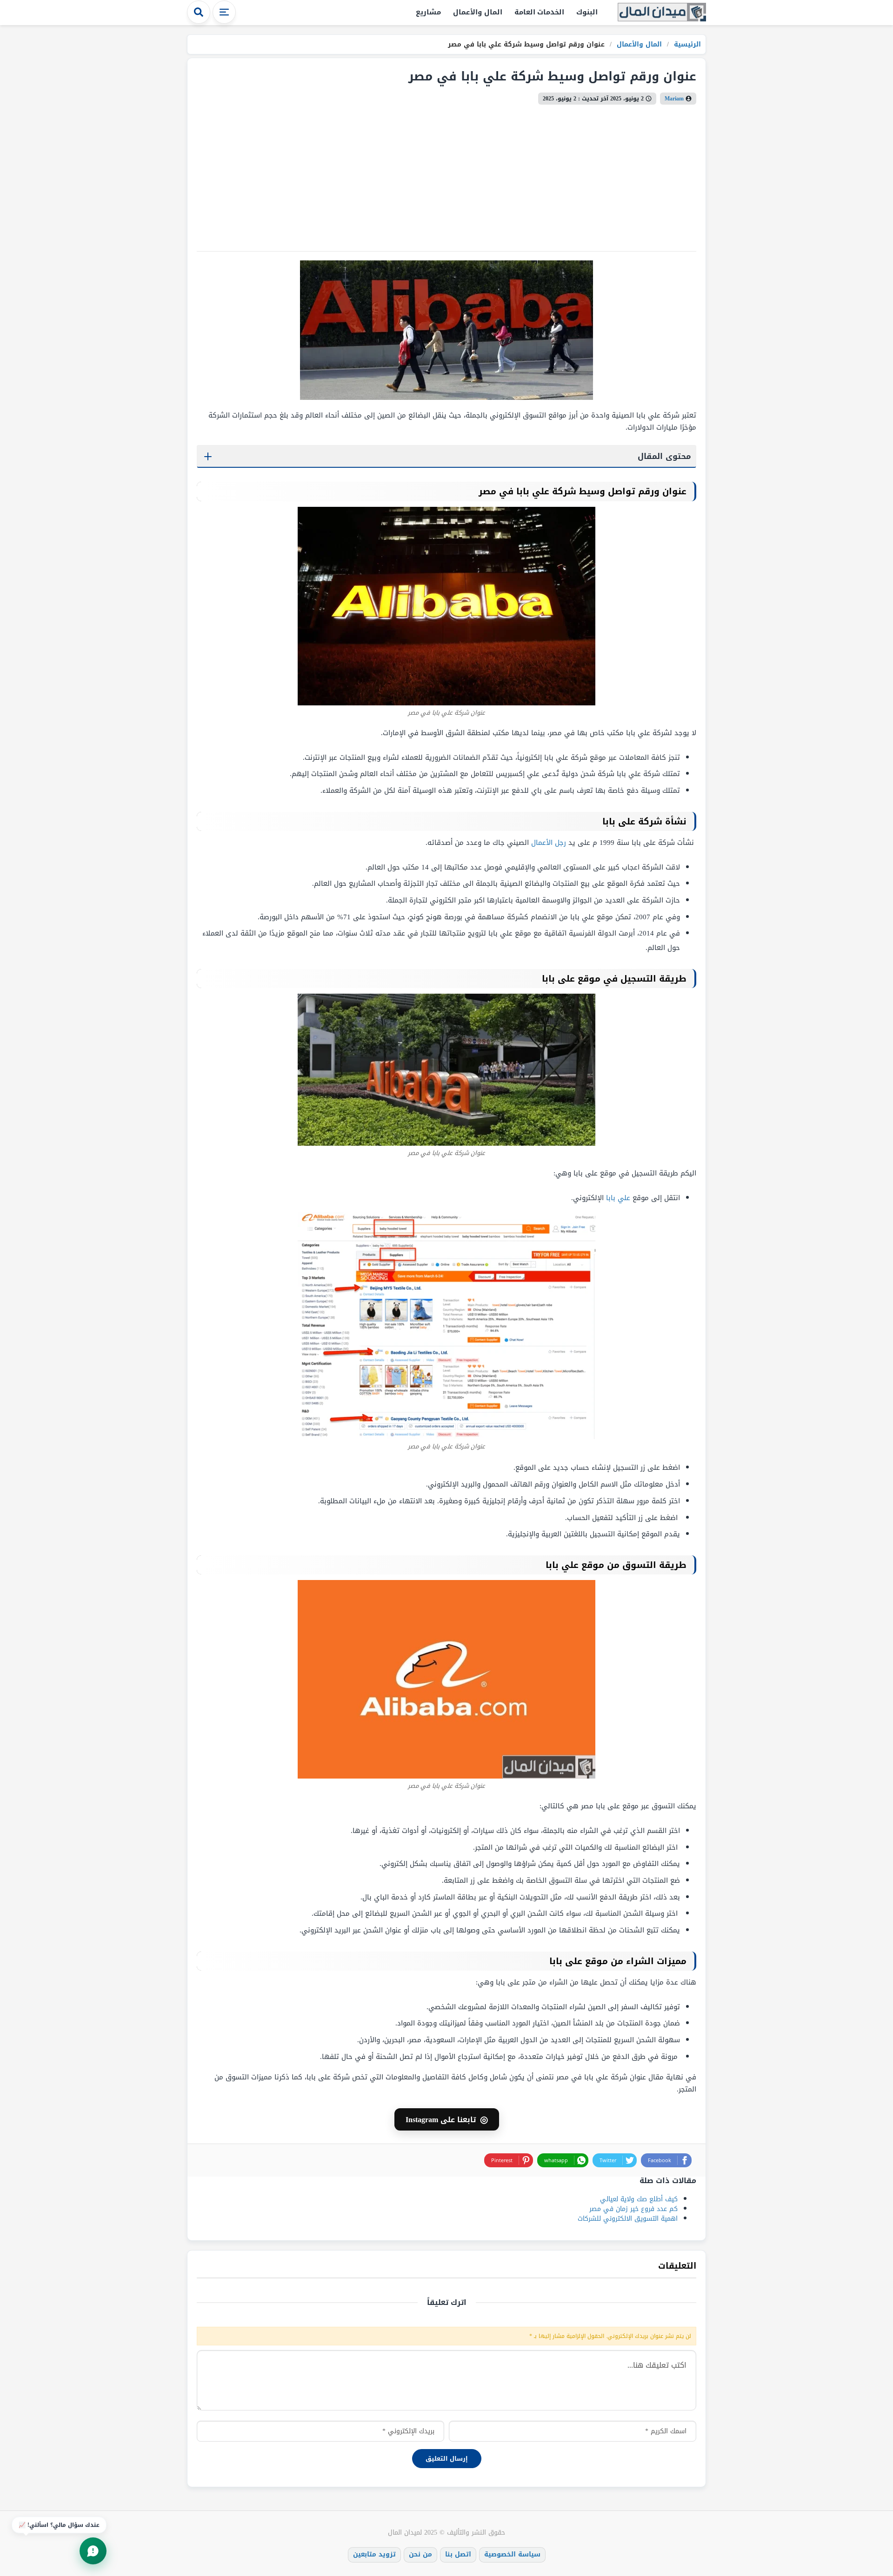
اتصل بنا (458, 2554)
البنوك (587, 12)
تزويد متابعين (374, 2554)
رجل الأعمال (549, 843)
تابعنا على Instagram (447, 2119)
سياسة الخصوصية (512, 2554)
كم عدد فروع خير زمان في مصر (633, 2209)
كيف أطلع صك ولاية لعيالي (639, 2199)
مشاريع (428, 12)
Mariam (674, 99)
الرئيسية (686, 44)
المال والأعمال (478, 12)
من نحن (420, 2554)
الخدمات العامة (540, 12)
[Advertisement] (446, 174)
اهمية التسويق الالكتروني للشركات (628, 2219)
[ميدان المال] (662, 13)
